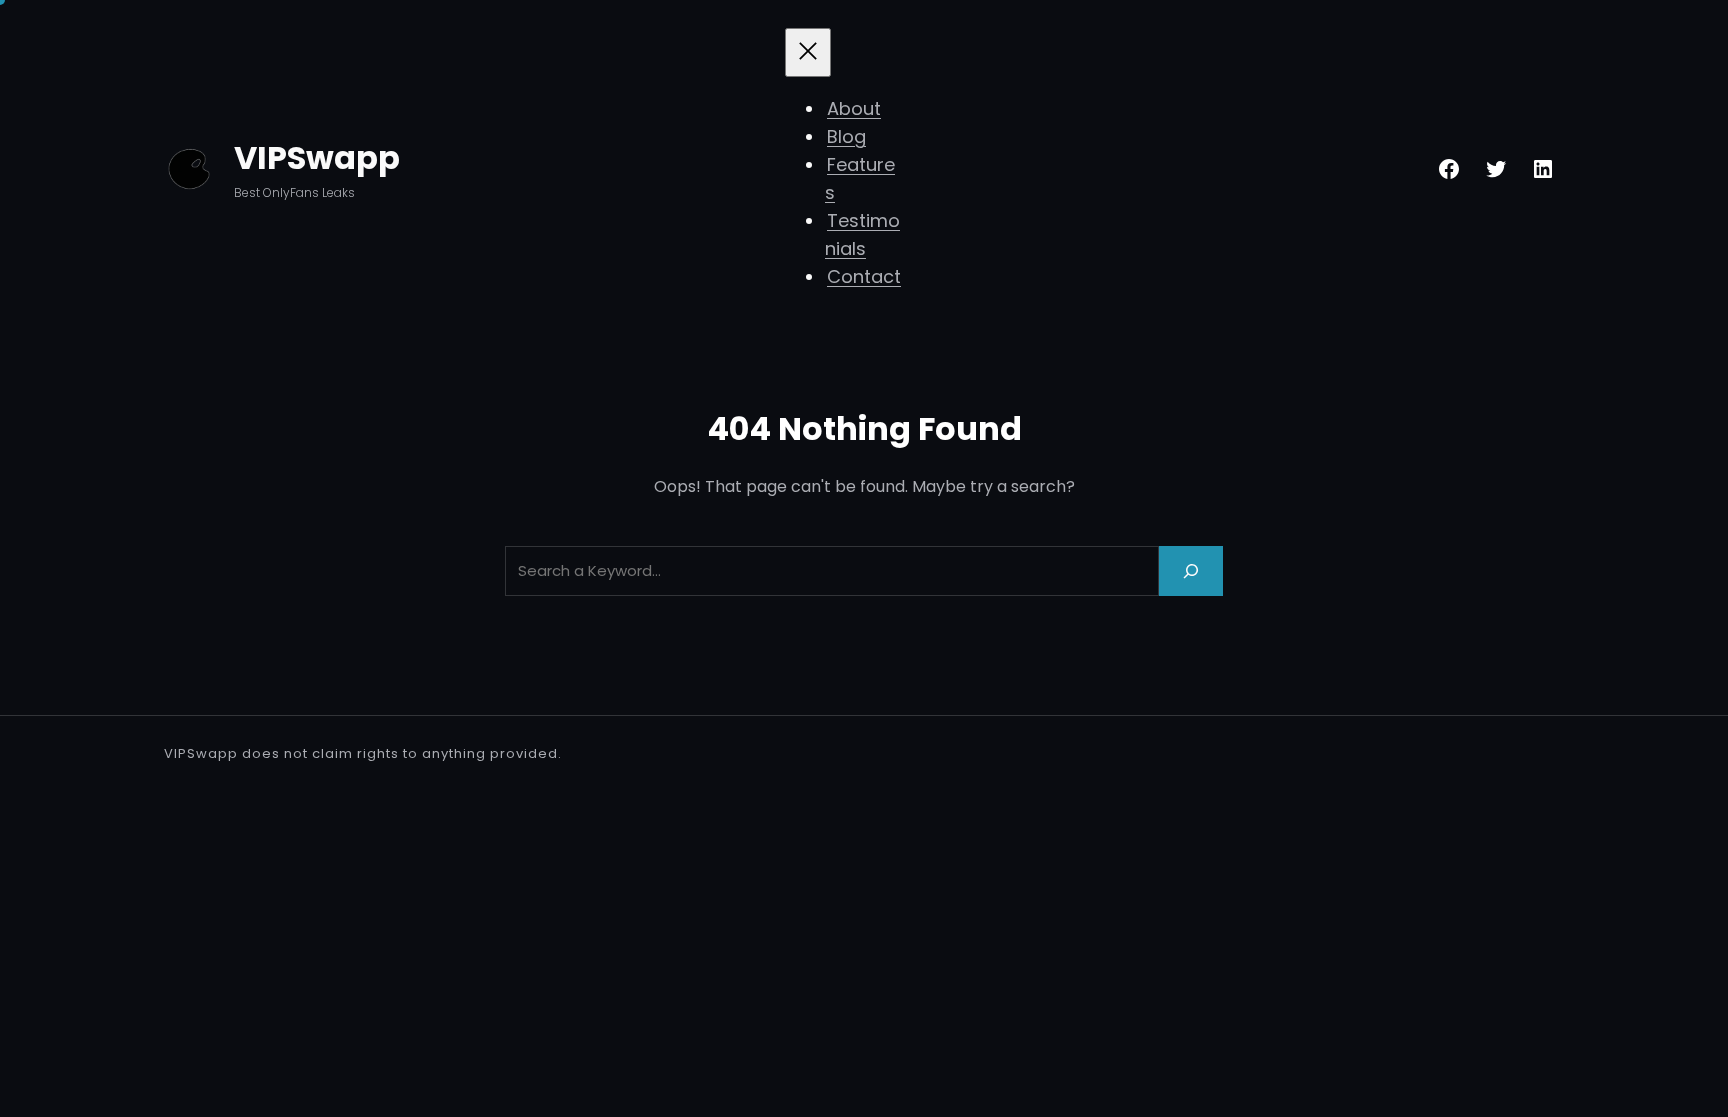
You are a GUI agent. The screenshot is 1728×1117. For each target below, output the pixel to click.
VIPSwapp (317, 157)
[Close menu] (808, 52)
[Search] (1191, 570)
